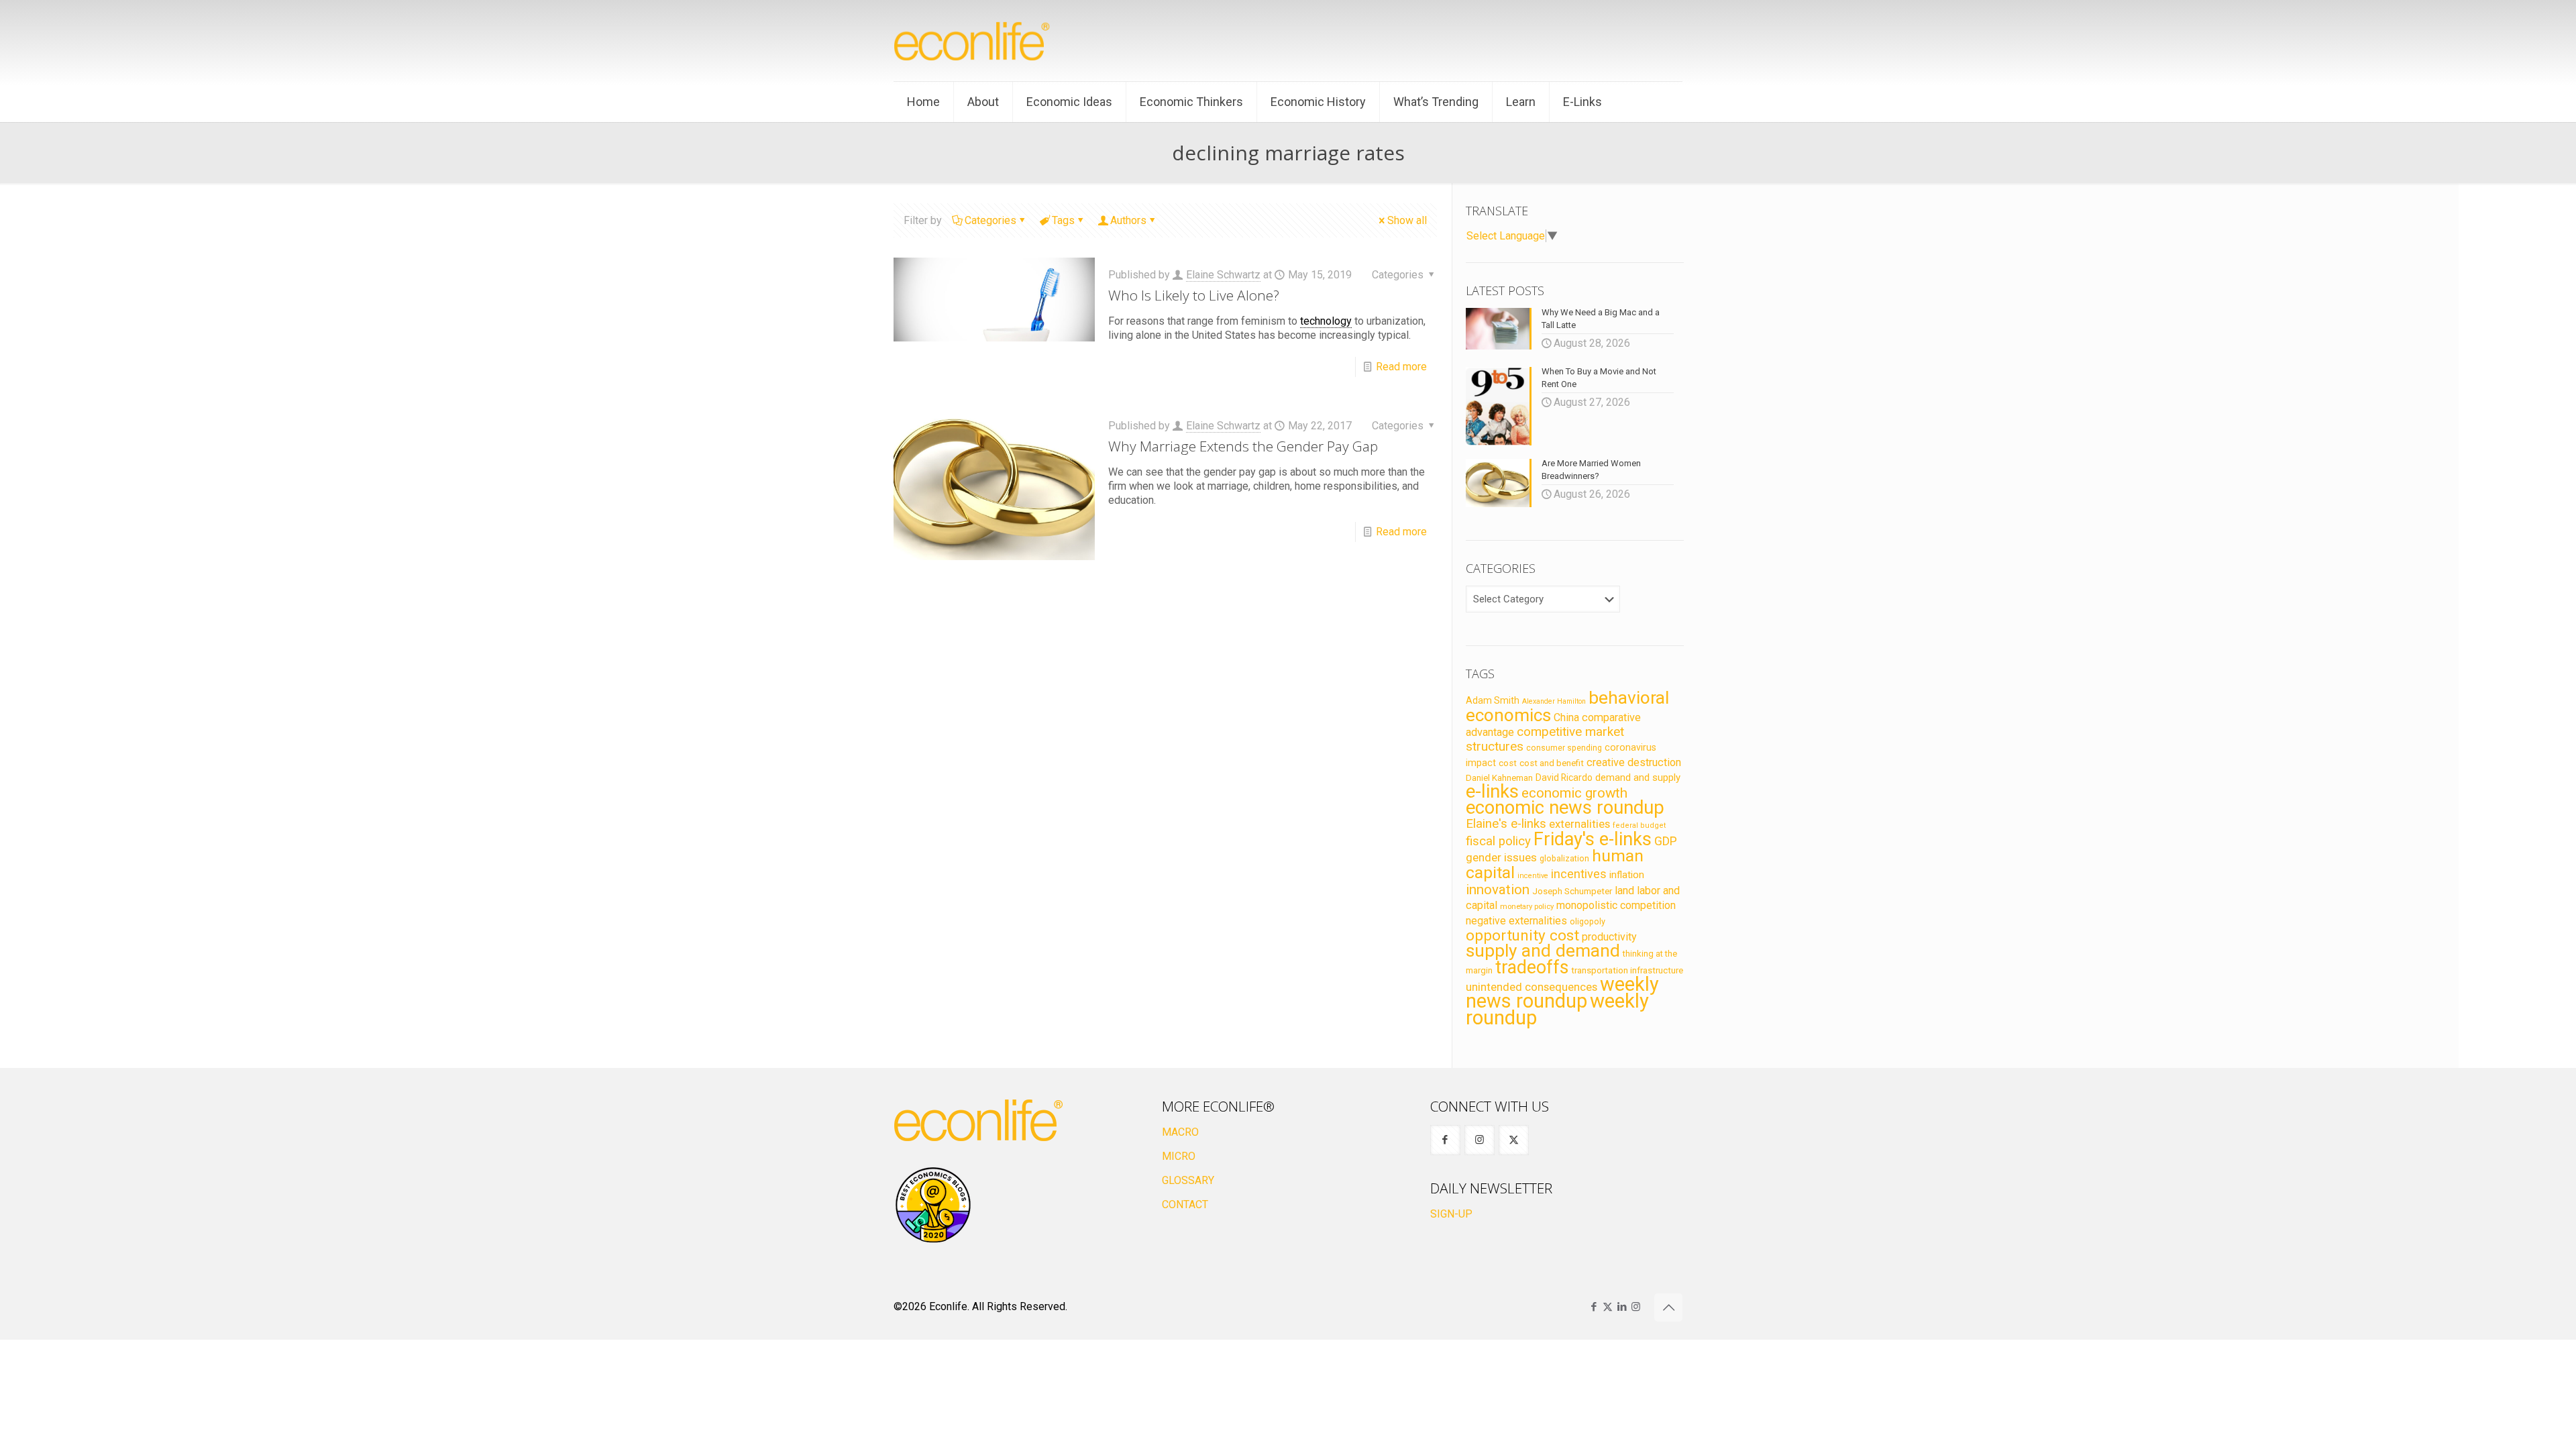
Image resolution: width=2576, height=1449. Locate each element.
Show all (1407, 220)
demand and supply (1638, 777)
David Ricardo (1564, 777)
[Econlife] (973, 41)
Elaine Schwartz (1223, 275)
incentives (1579, 874)
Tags (1063, 220)
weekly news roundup (1562, 992)
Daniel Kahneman (1499, 778)
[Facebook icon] (1594, 1307)
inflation (1627, 875)
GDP (1666, 841)
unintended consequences (1532, 987)
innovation (1498, 890)
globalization (1564, 858)
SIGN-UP (1451, 1214)
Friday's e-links (1593, 839)
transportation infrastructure (1627, 970)
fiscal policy (1498, 841)
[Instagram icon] (1636, 1307)
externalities (1579, 824)
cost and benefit (1552, 763)
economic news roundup (1565, 808)
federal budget (1640, 825)
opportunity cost (1522, 935)
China (1566, 717)
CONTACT (1185, 1204)
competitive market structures (1545, 739)
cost (1508, 763)
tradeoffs (1532, 967)
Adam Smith (1493, 700)
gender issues (1501, 857)
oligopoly (1588, 921)
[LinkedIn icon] (1622, 1307)
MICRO (1179, 1156)
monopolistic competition (1616, 905)
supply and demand (1543, 951)
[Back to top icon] (1668, 1307)
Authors (1128, 220)
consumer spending (1564, 748)
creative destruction (1634, 762)
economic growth (1574, 793)
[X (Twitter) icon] (1608, 1307)
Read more (1401, 367)
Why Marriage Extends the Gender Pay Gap (1243, 446)
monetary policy (1527, 906)
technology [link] (1326, 321)
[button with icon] (1445, 1140)
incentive (1533, 876)
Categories (990, 220)
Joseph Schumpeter (1572, 891)
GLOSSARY (1188, 1180)
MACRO (1180, 1132)
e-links (1492, 792)
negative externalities (1516, 921)
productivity (1609, 937)
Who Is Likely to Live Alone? (1194, 295)
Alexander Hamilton (1554, 701)
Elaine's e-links (1506, 824)
